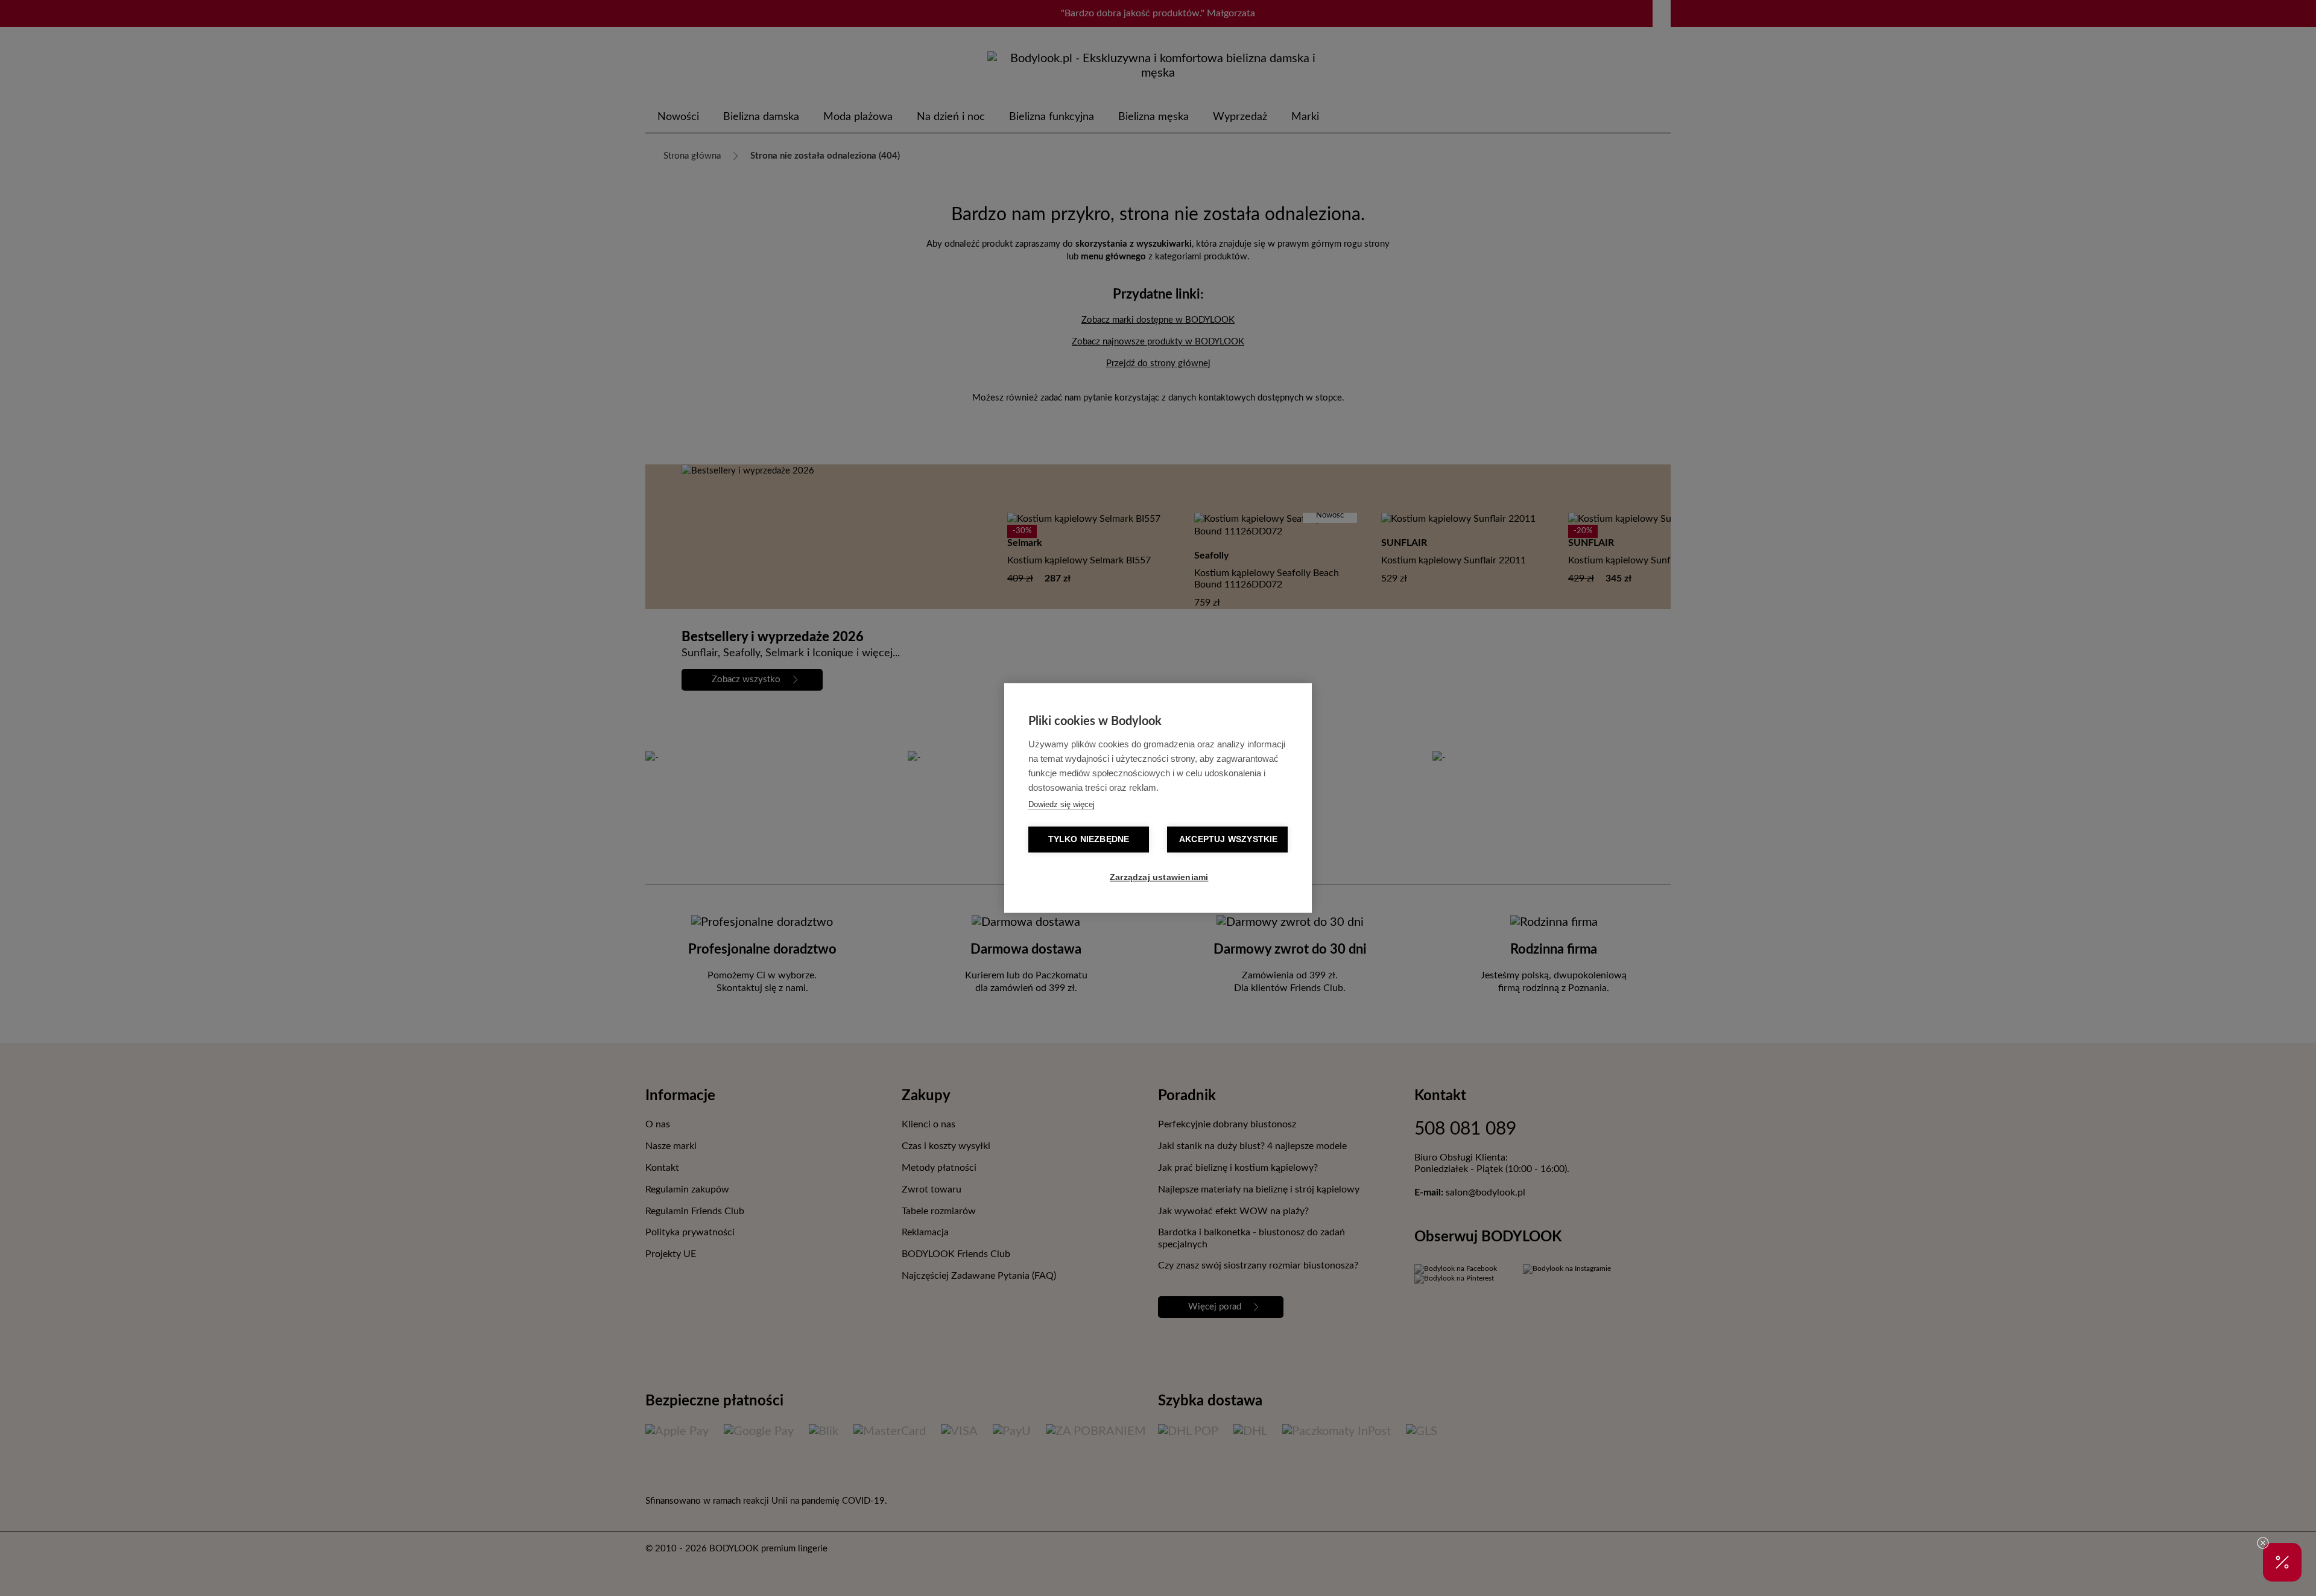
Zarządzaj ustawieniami (1159, 878)
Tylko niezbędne (1089, 840)
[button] (2282, 1562)
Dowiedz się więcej (1061, 805)
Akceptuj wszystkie (1229, 840)
